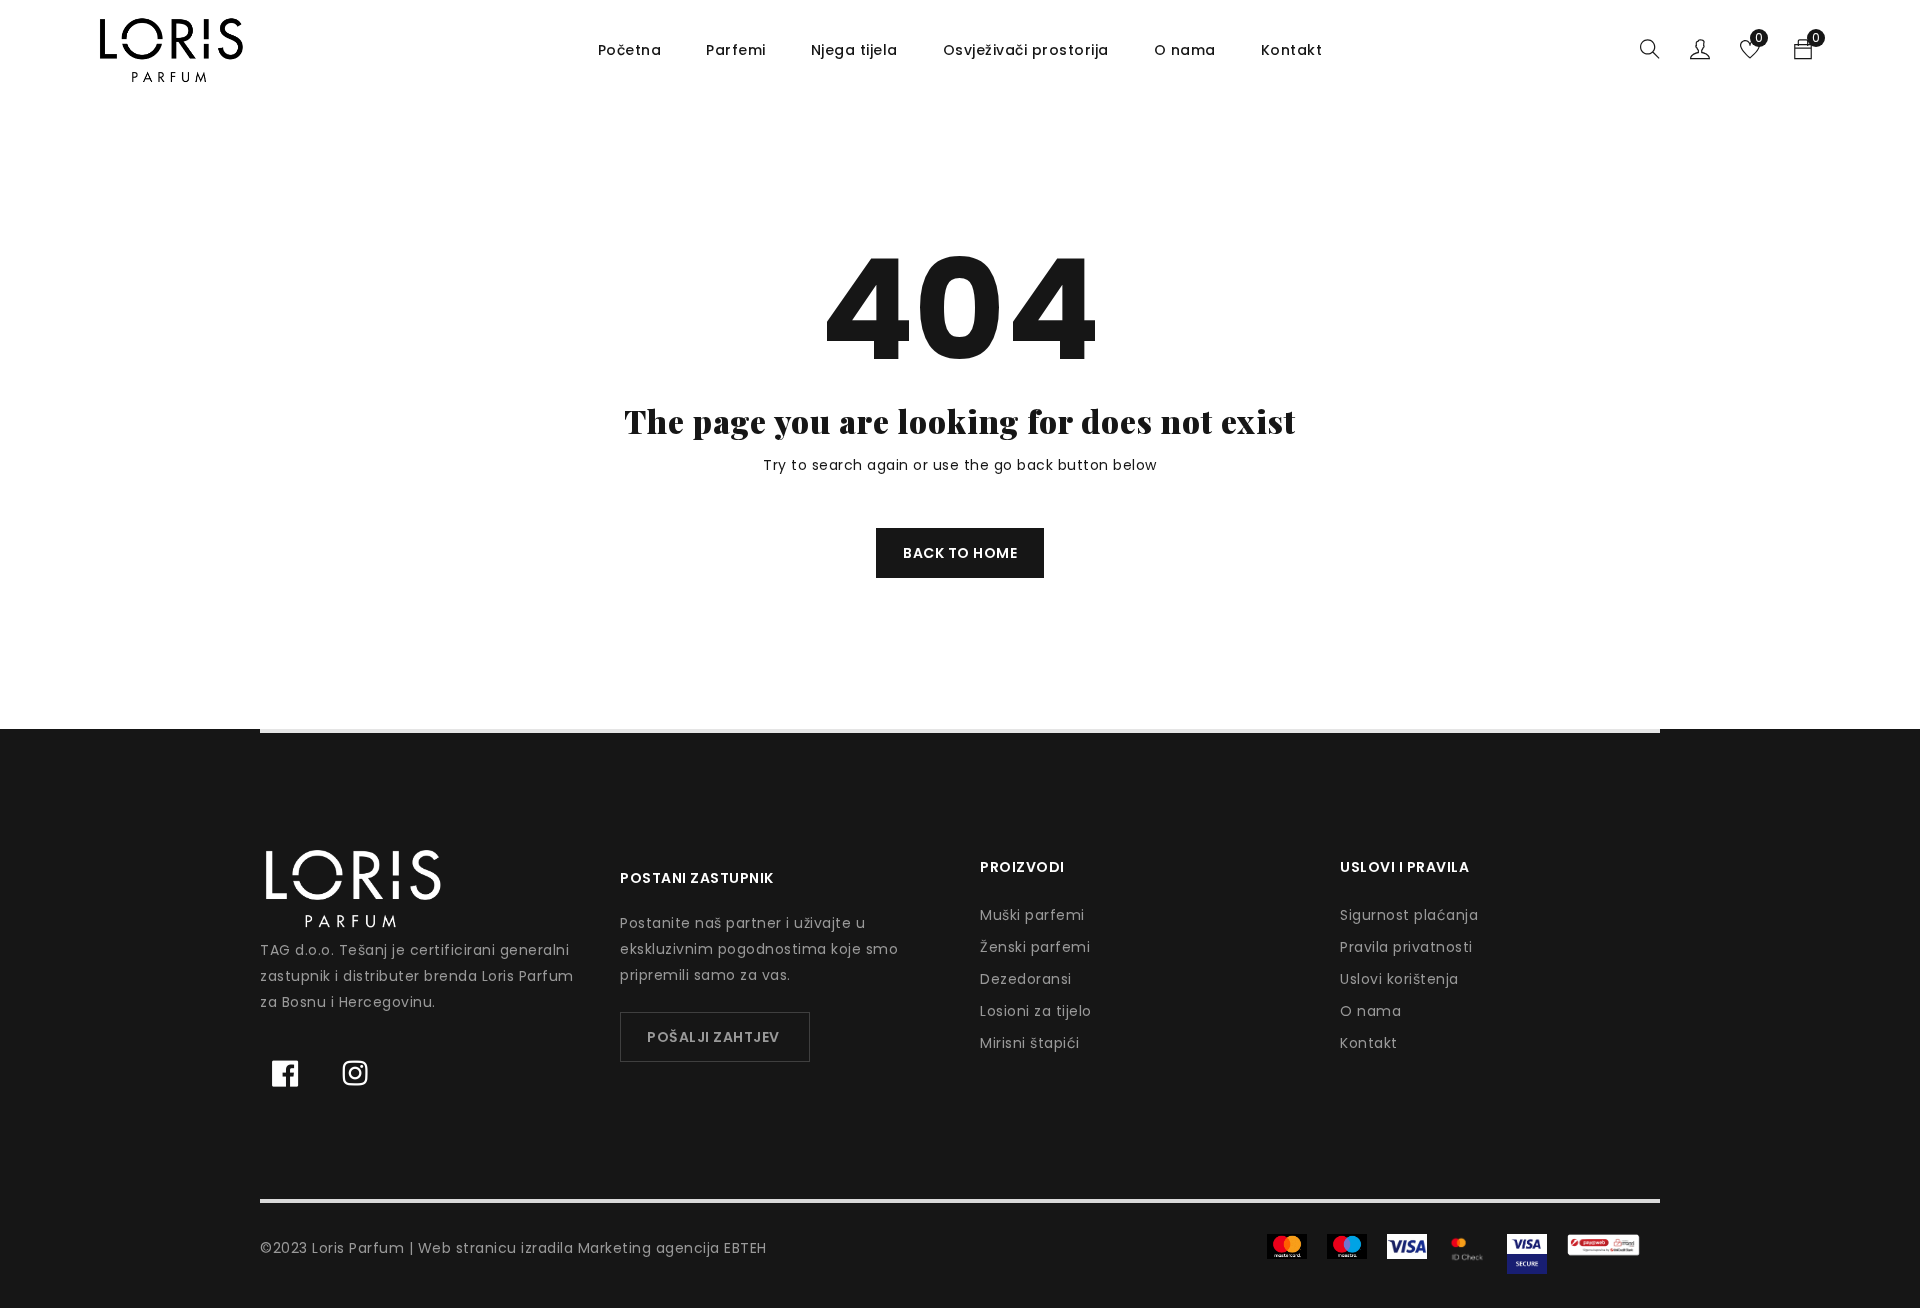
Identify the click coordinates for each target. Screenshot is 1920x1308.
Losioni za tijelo (1036, 1011)
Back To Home (960, 553)
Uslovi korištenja (1399, 979)
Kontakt (1369, 1043)
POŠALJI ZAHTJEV (713, 1037)
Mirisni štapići (1030, 1043)
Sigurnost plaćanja (1409, 915)
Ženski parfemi (1035, 947)
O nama (1370, 1011)
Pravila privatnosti (1406, 947)
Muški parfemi (1032, 915)
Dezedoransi (1026, 979)
